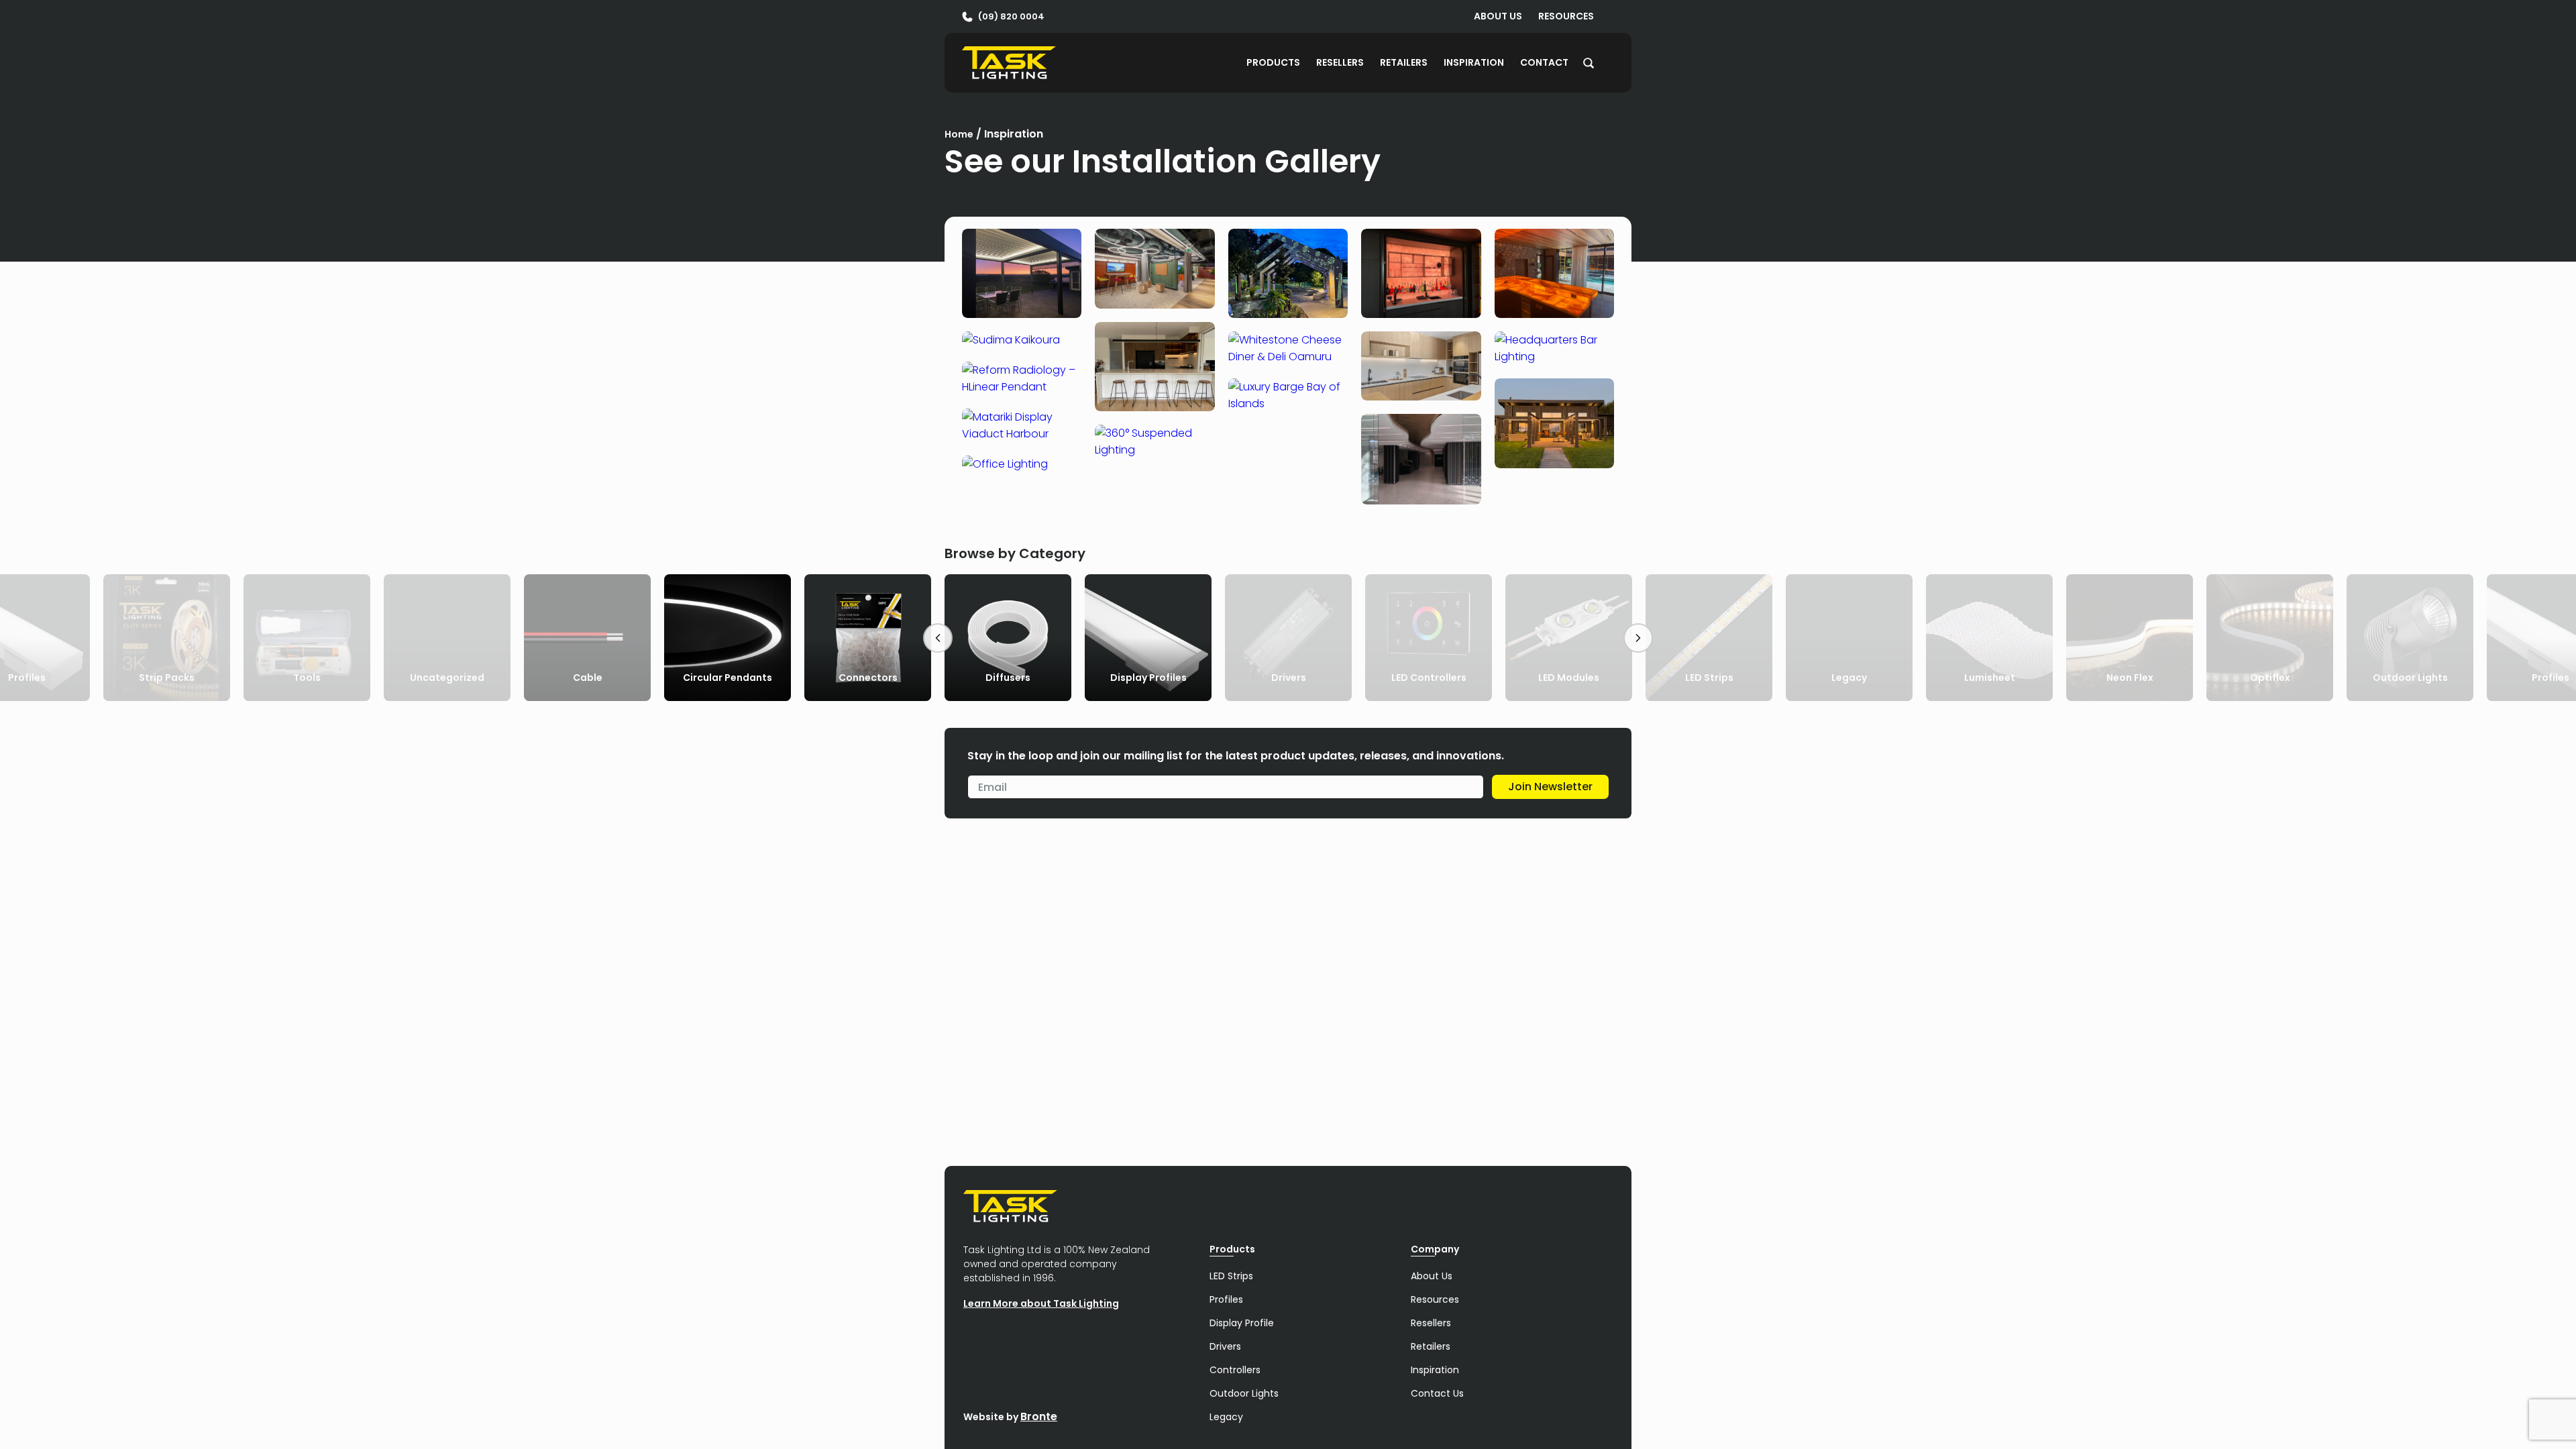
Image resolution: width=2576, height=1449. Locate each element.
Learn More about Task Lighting (1041, 1303)
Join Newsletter (1550, 787)
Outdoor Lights (1244, 1393)
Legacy (1226, 1417)
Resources (1566, 16)
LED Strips (1231, 1276)
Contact (1544, 62)
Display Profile (1242, 1323)
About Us (1498, 16)
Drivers (1225, 1346)
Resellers (1340, 62)
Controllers (1235, 1370)
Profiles (1226, 1299)
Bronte (1039, 1416)
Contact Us (1437, 1393)
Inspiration (1474, 62)
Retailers (1404, 62)
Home (959, 134)
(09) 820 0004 (1011, 16)
